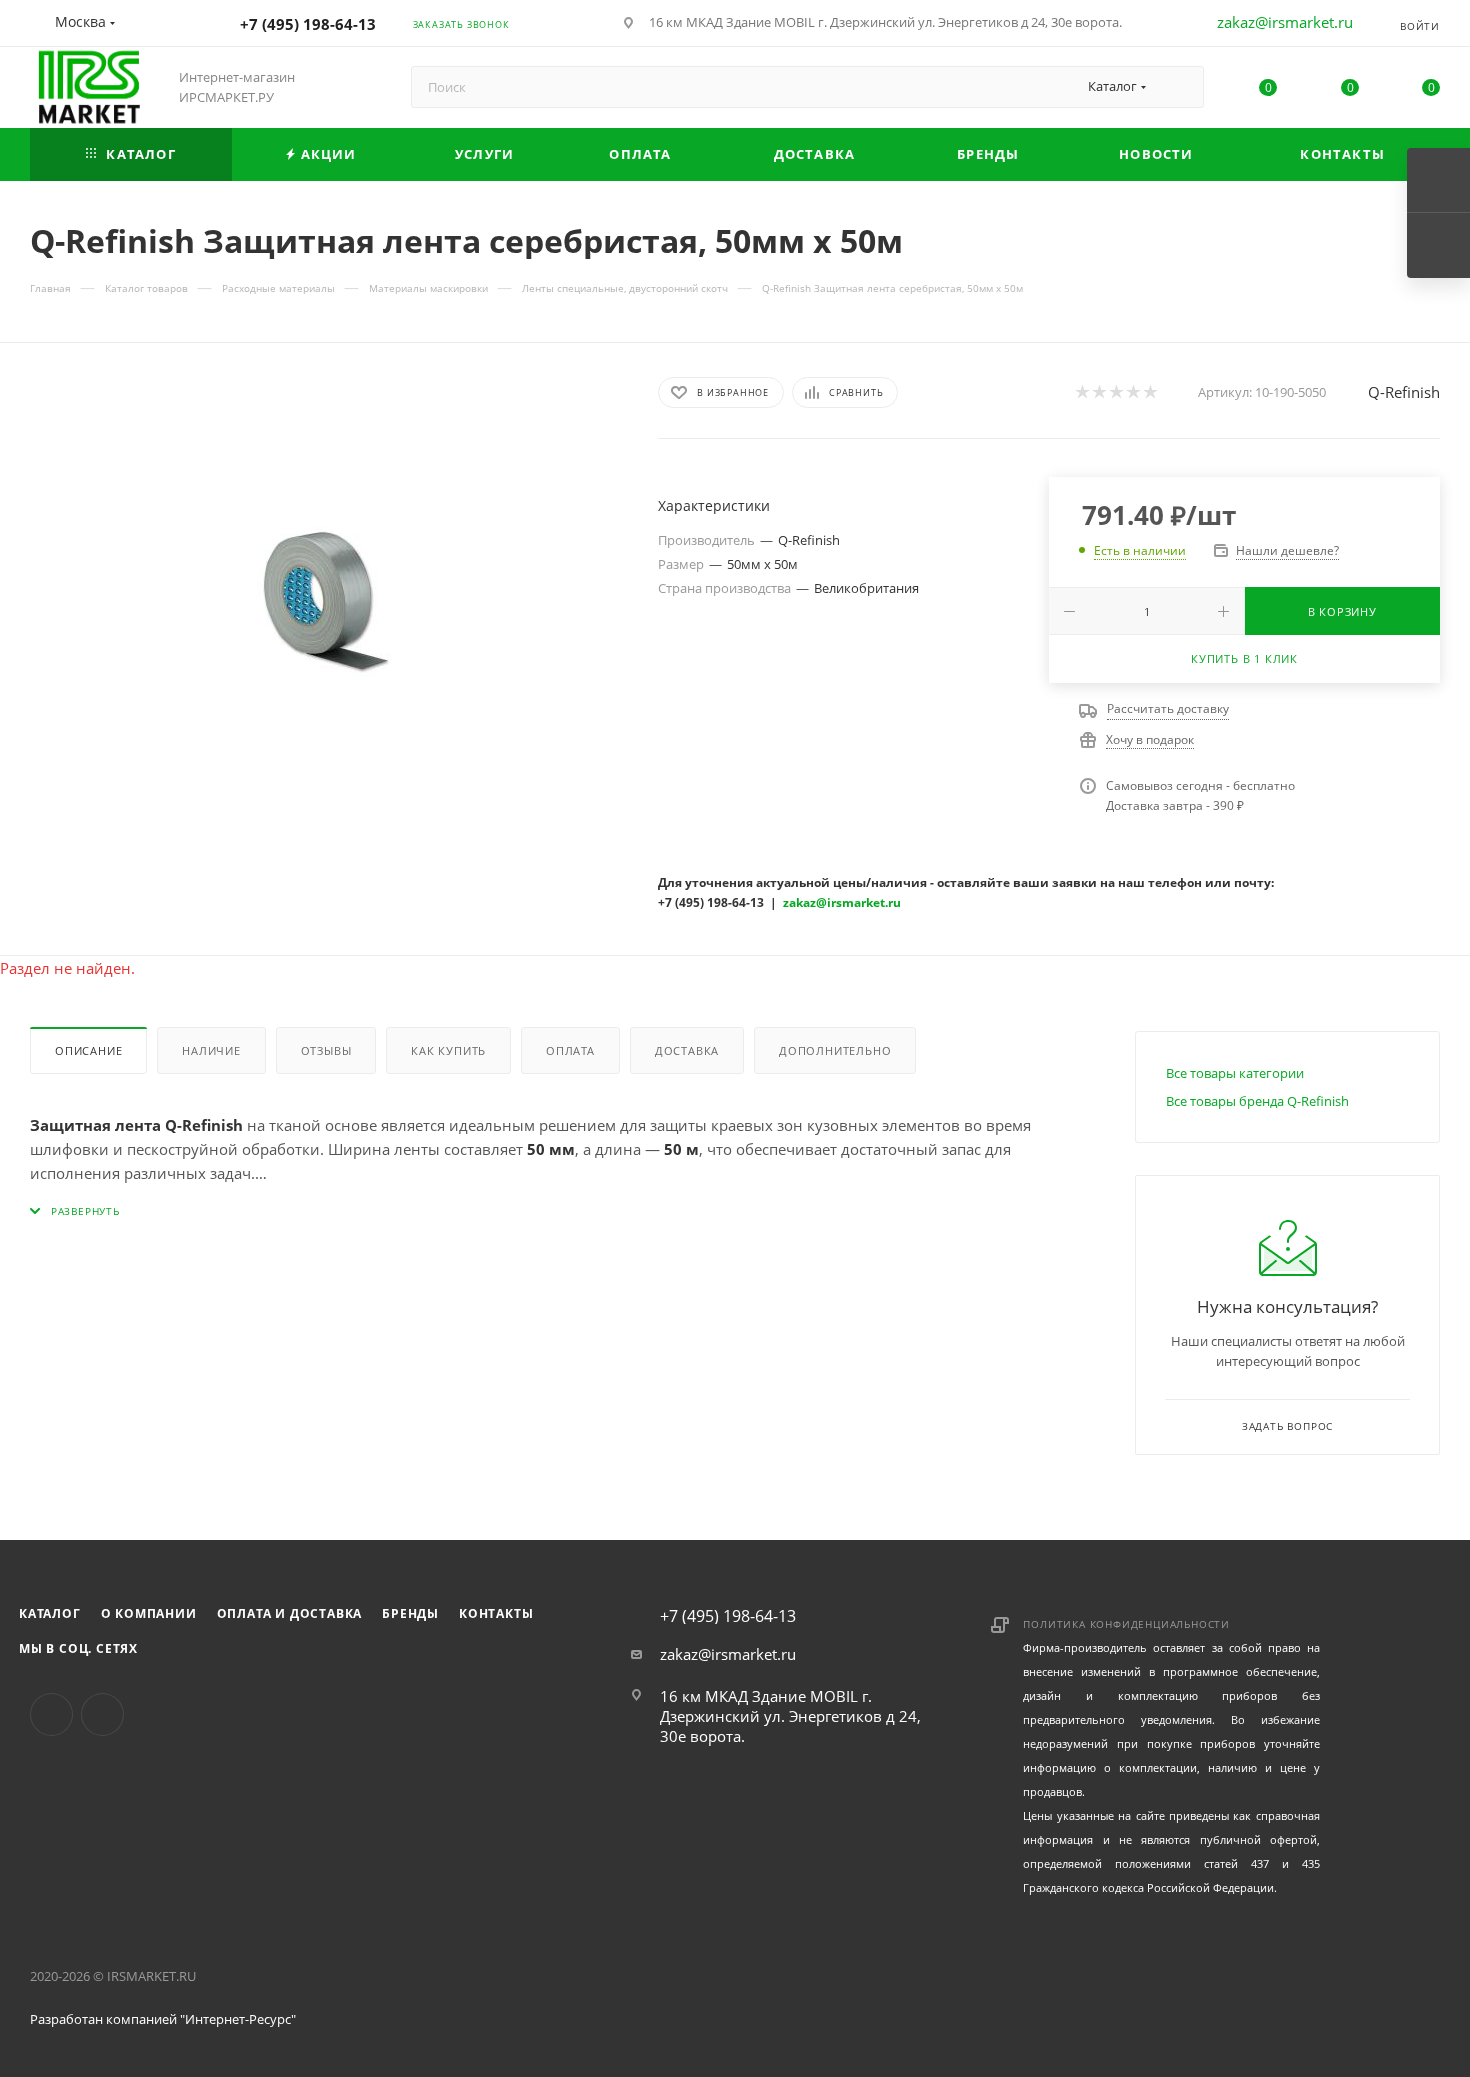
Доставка (687, 1050)
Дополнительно (835, 1050)
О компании (149, 1613)
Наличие (211, 1050)
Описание (88, 1050)
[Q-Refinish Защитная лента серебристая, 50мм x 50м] (326, 601)
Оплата (570, 1050)
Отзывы (326, 1050)
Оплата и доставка (290, 1613)
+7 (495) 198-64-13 (308, 24)
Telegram (102, 1714)
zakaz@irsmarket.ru (1285, 22)
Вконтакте (51, 1714)
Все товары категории (1235, 1073)
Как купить (448, 1050)
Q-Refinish (1404, 392)
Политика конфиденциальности (1126, 1624)
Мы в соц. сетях (78, 1648)
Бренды (410, 1613)
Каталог (50, 1613)
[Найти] (1179, 87)
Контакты (496, 1613)
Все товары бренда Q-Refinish (1257, 1101)
